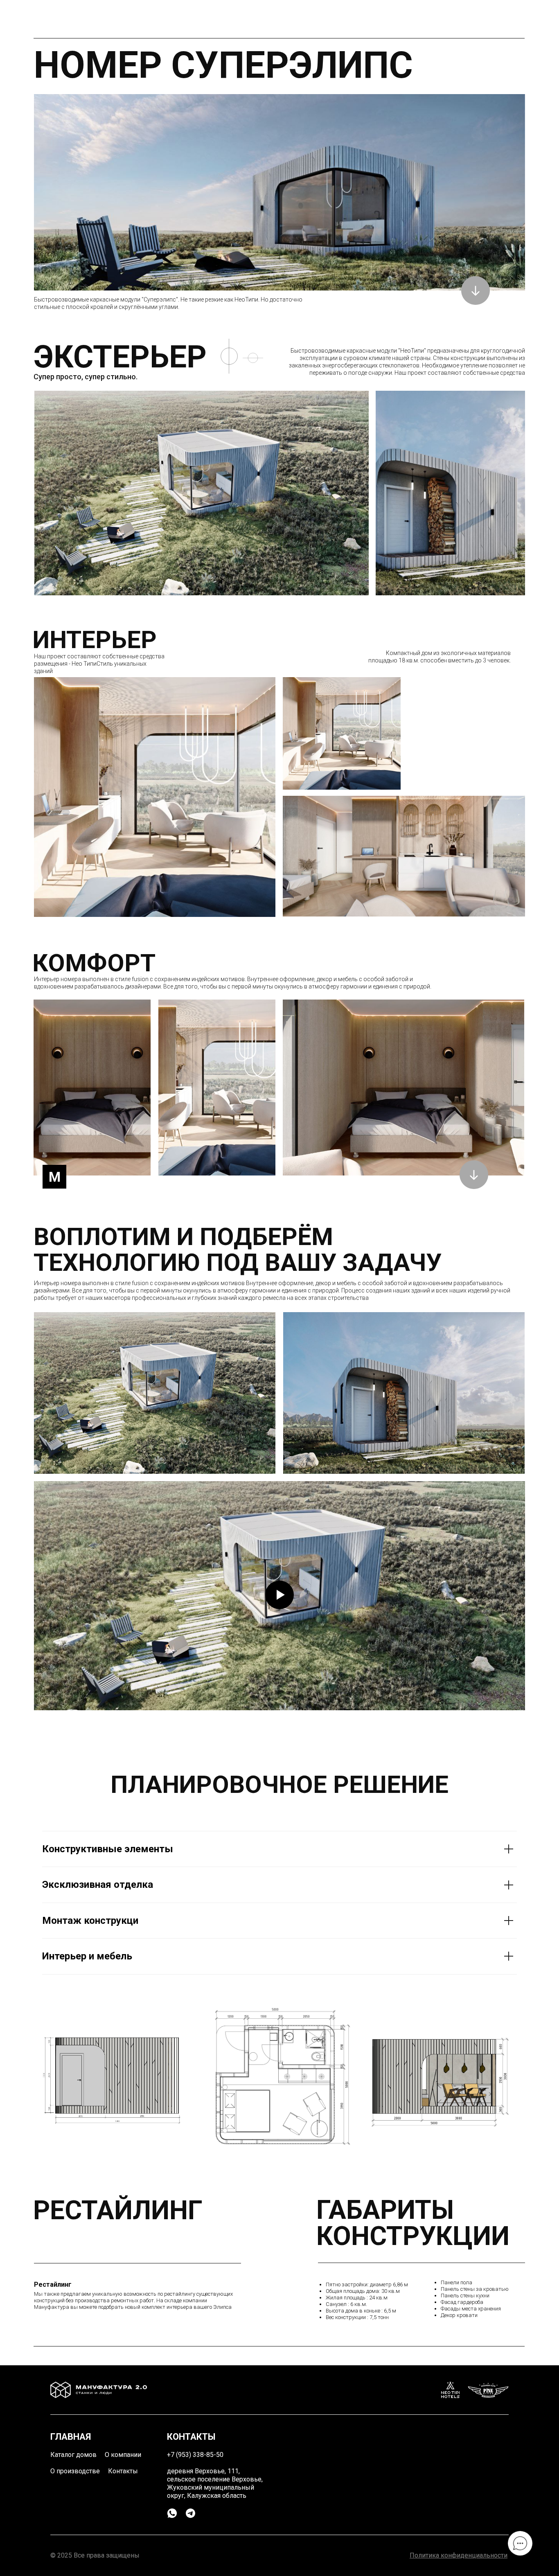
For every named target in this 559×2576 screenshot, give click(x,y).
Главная (71, 2437)
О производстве (75, 2471)
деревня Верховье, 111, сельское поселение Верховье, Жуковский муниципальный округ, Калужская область (215, 2483)
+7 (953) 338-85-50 (195, 2455)
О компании (123, 2455)
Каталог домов (73, 2455)
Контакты (123, 2471)
